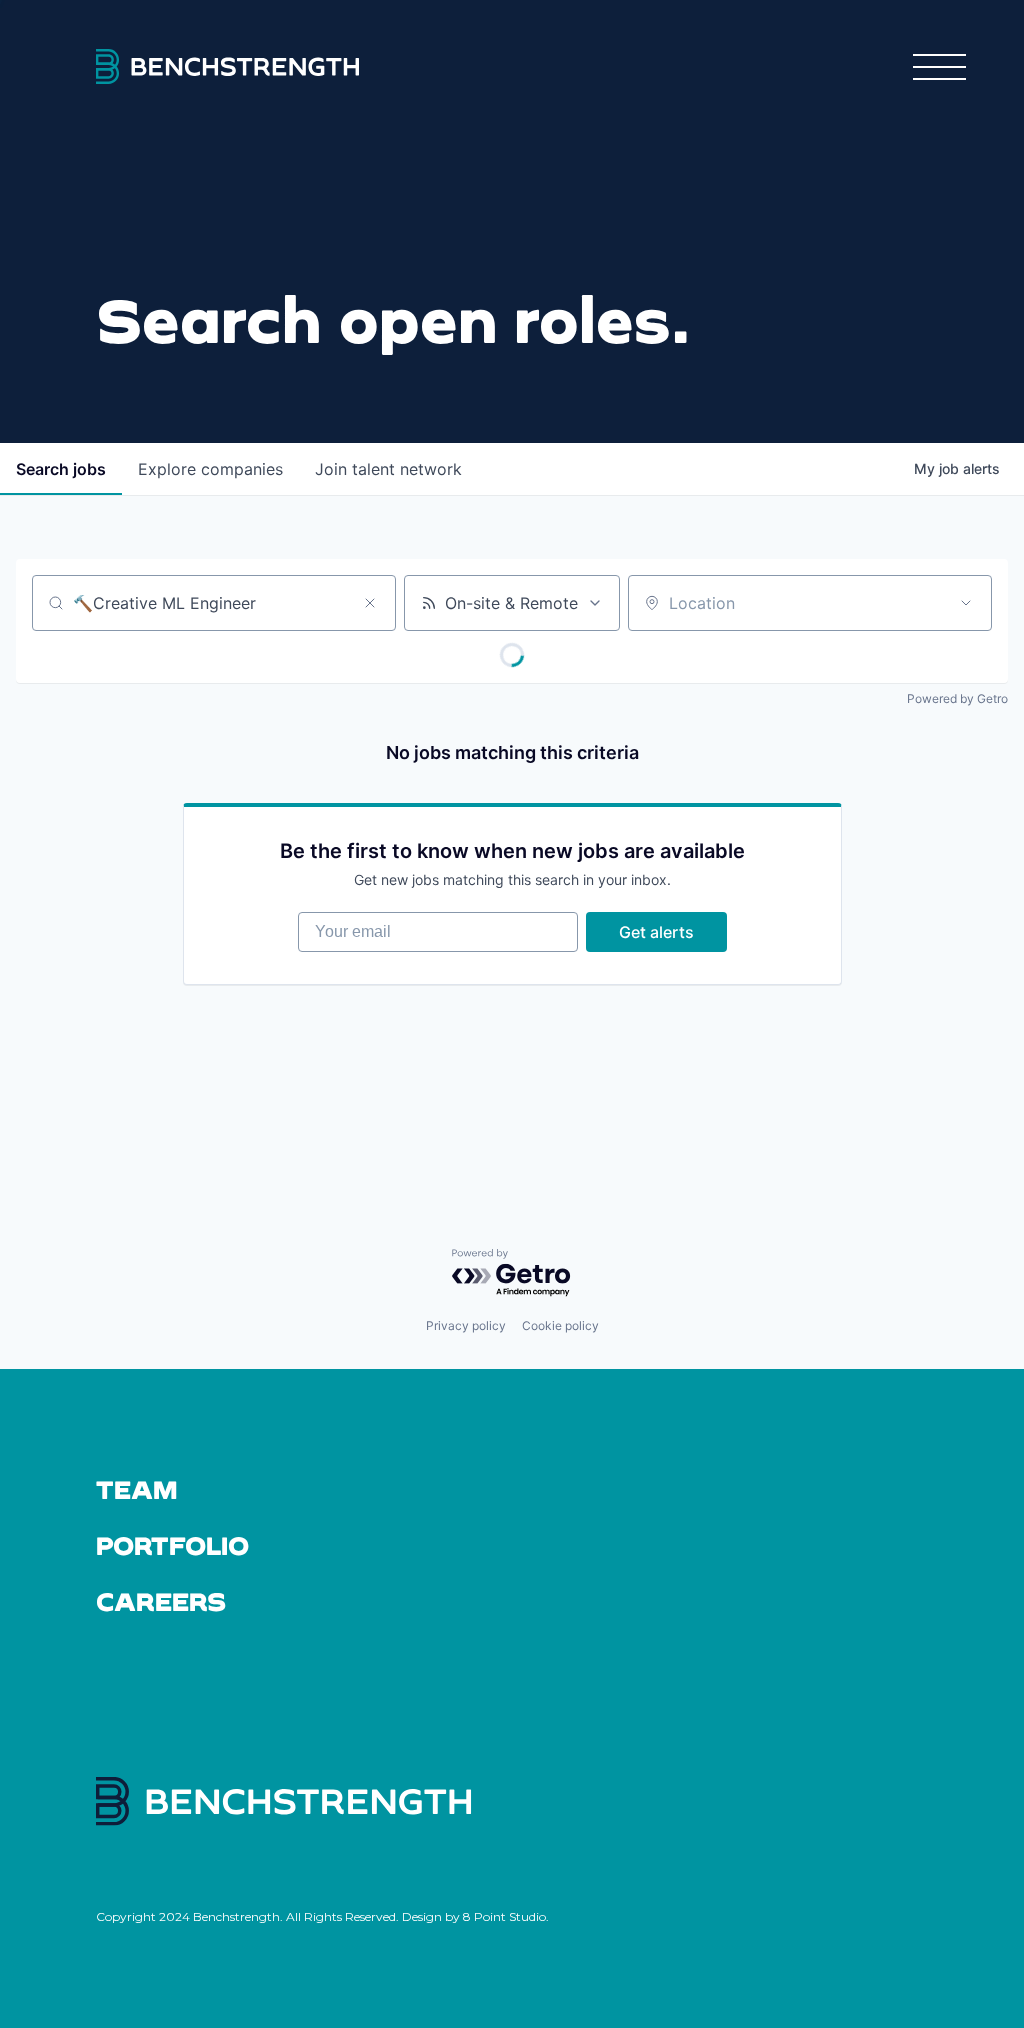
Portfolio (172, 1545)
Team (136, 1489)
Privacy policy (466, 1325)
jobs (61, 469)
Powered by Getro (957, 698)
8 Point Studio (504, 1916)
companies (210, 469)
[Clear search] (370, 603)
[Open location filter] (966, 603)
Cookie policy (560, 1325)
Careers (161, 1601)
